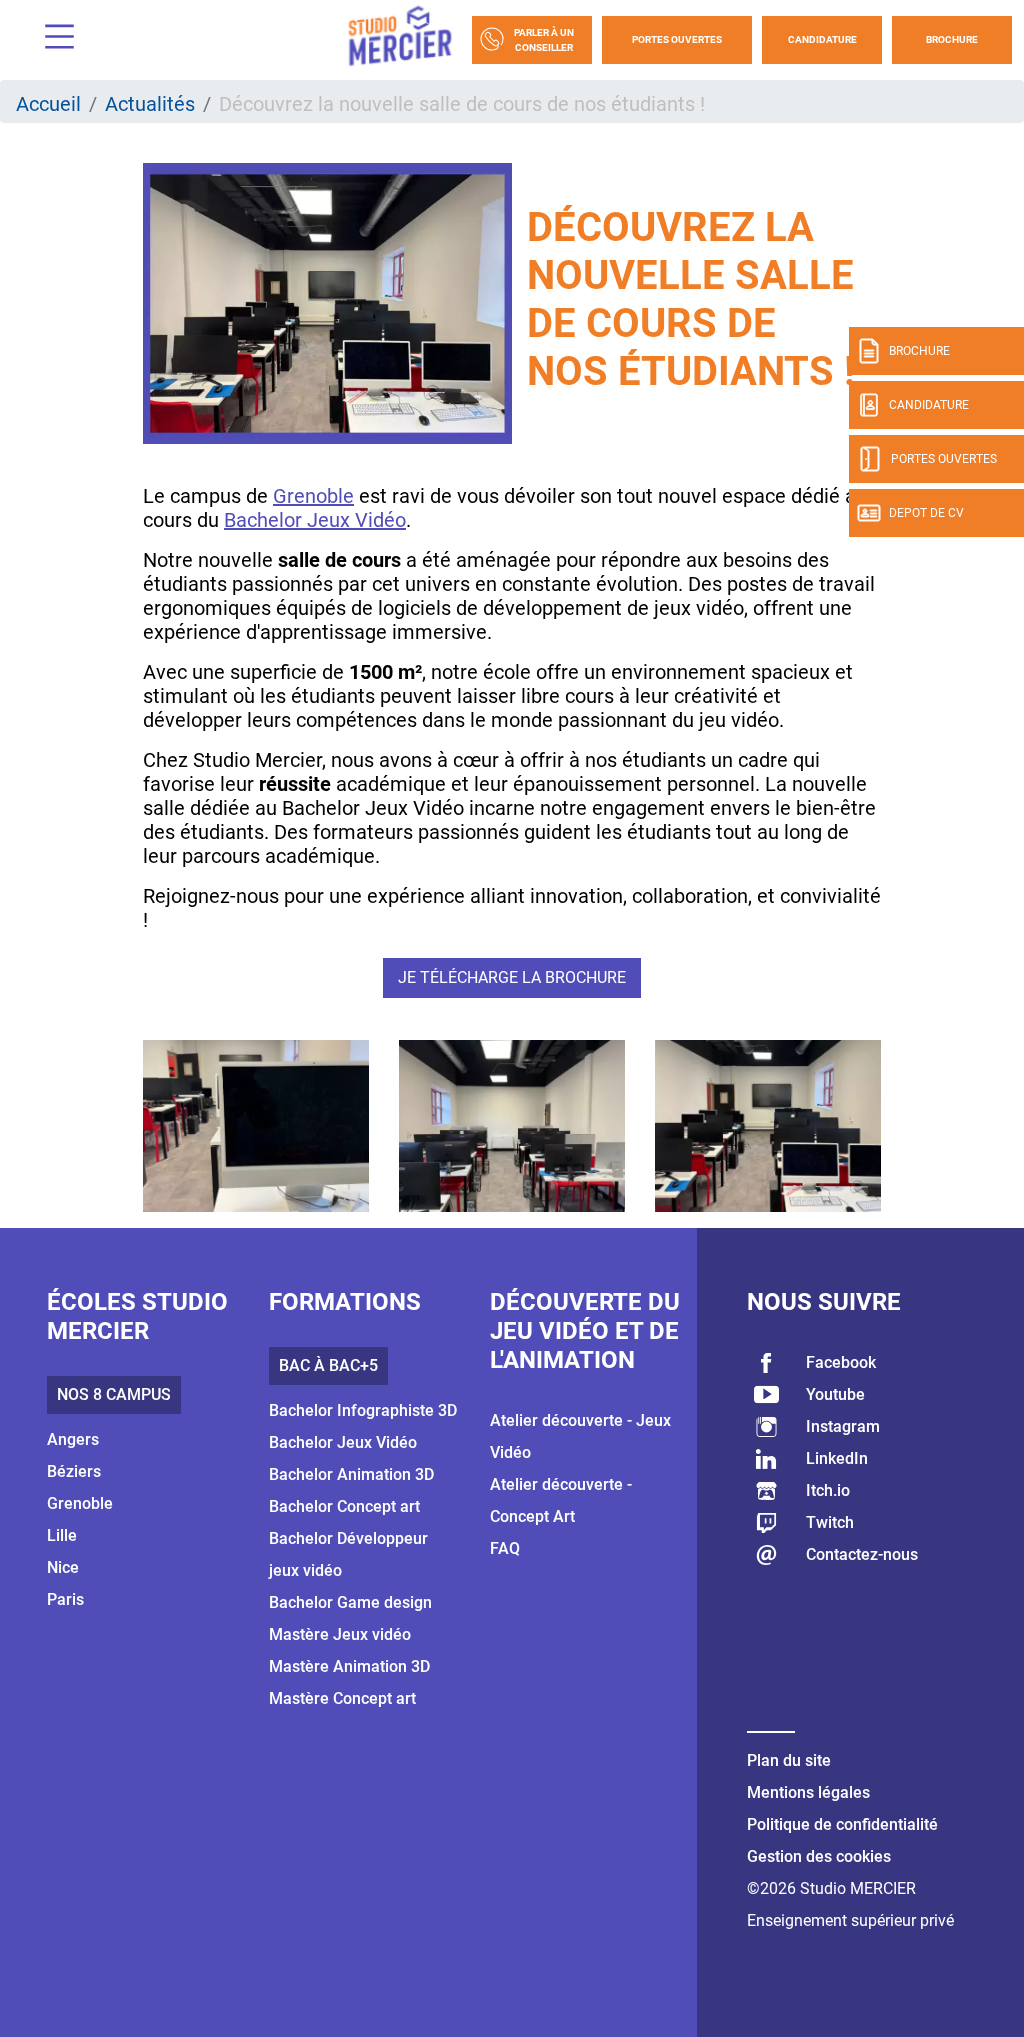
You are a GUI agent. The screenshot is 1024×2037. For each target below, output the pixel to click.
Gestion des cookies (819, 1856)
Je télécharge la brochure (512, 977)
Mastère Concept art (342, 1698)
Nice (63, 1567)
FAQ (505, 1548)
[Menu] (52, 39)
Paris (65, 1599)
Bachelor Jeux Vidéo (315, 520)
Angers (73, 1439)
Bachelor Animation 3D (351, 1474)
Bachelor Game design (350, 1602)
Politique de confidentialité (842, 1824)
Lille (62, 1535)
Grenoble (313, 496)
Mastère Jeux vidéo (340, 1634)
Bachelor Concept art (344, 1506)
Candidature (822, 39)
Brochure (952, 39)
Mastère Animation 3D (349, 1666)
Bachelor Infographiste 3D (363, 1410)
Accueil (48, 104)
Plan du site (789, 1760)
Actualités (150, 104)
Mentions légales (808, 1792)
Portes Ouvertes (677, 39)
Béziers (74, 1471)
